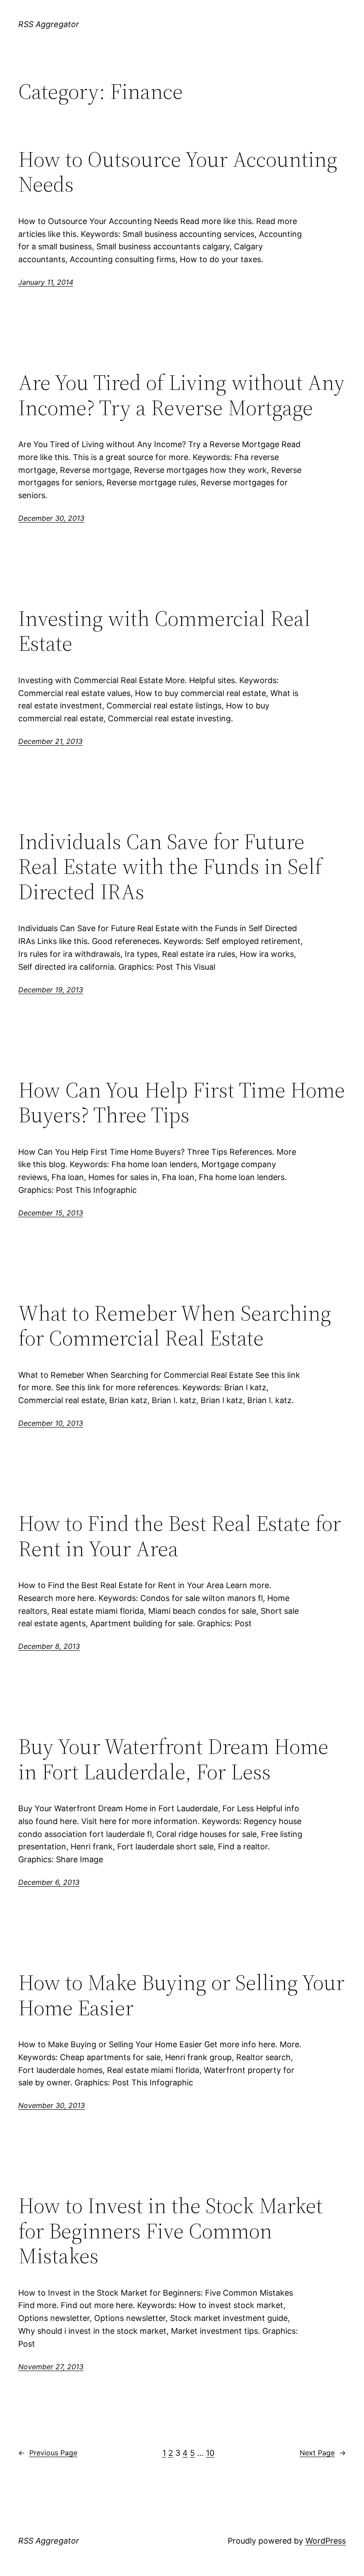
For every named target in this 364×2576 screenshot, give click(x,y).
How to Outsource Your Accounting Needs (178, 172)
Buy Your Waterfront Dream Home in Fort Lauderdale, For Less (173, 1759)
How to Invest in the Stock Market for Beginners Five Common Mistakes (170, 2231)
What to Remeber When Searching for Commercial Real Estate (175, 1326)
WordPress (326, 2541)
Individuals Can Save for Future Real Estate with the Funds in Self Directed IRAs (170, 867)
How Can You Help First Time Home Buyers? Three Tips (182, 1103)
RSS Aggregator (49, 24)
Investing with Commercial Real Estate (164, 631)
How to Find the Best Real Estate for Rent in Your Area (180, 1536)
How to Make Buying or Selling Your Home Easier (181, 1995)
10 (210, 2453)
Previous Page (48, 2453)
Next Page (323, 2453)
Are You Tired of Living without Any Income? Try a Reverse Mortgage (182, 395)
